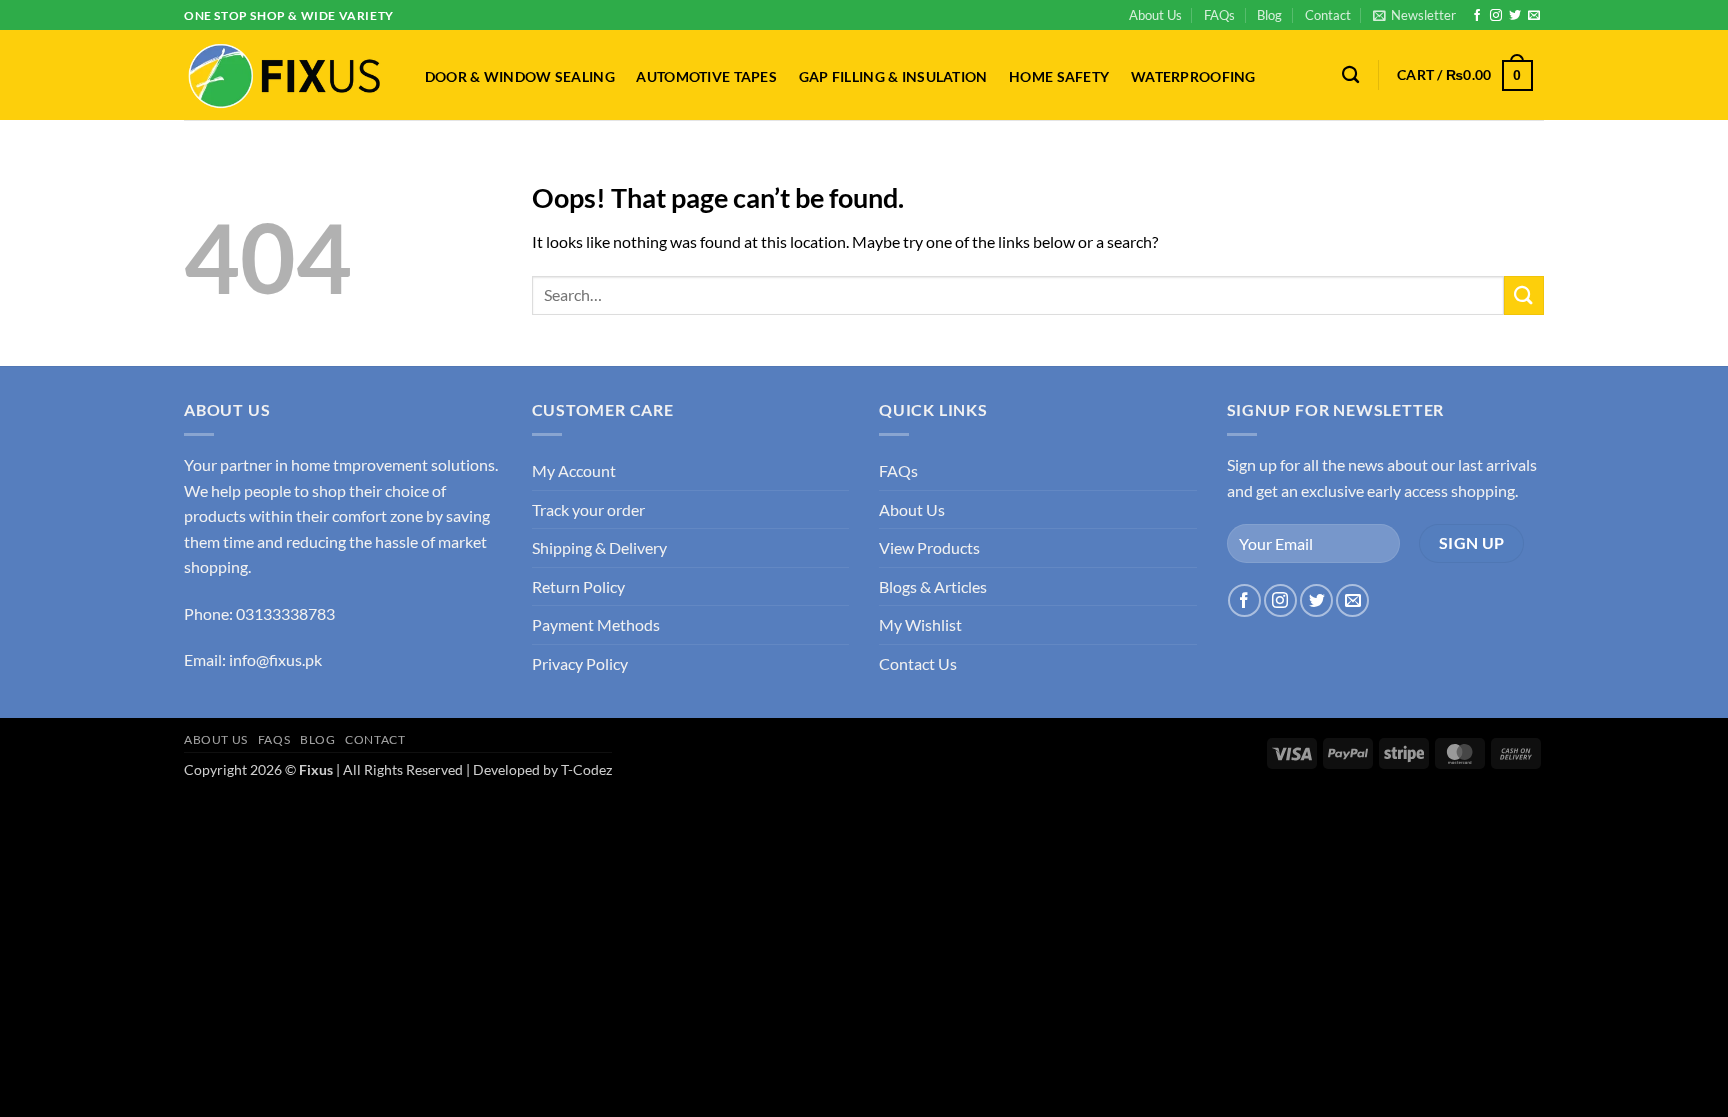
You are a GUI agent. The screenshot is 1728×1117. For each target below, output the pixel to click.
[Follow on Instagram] (1496, 16)
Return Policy (578, 586)
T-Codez (586, 769)
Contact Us (918, 663)
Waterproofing (1193, 77)
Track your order (588, 509)
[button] (1414, 15)
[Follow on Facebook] (1477, 16)
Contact (1328, 15)
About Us (1155, 15)
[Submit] (1524, 295)
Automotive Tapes (706, 77)
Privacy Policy (580, 663)
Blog (1269, 15)
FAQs (1219, 15)
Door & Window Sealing (520, 77)
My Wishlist (920, 624)
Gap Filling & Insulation (893, 77)
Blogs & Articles (933, 586)
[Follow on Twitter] (1515, 16)
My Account (574, 470)
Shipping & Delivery (599, 547)
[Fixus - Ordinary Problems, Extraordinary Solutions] (284, 75)
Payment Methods (596, 624)
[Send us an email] (1534, 16)
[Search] (1350, 75)
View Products (929, 547)
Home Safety (1059, 77)
